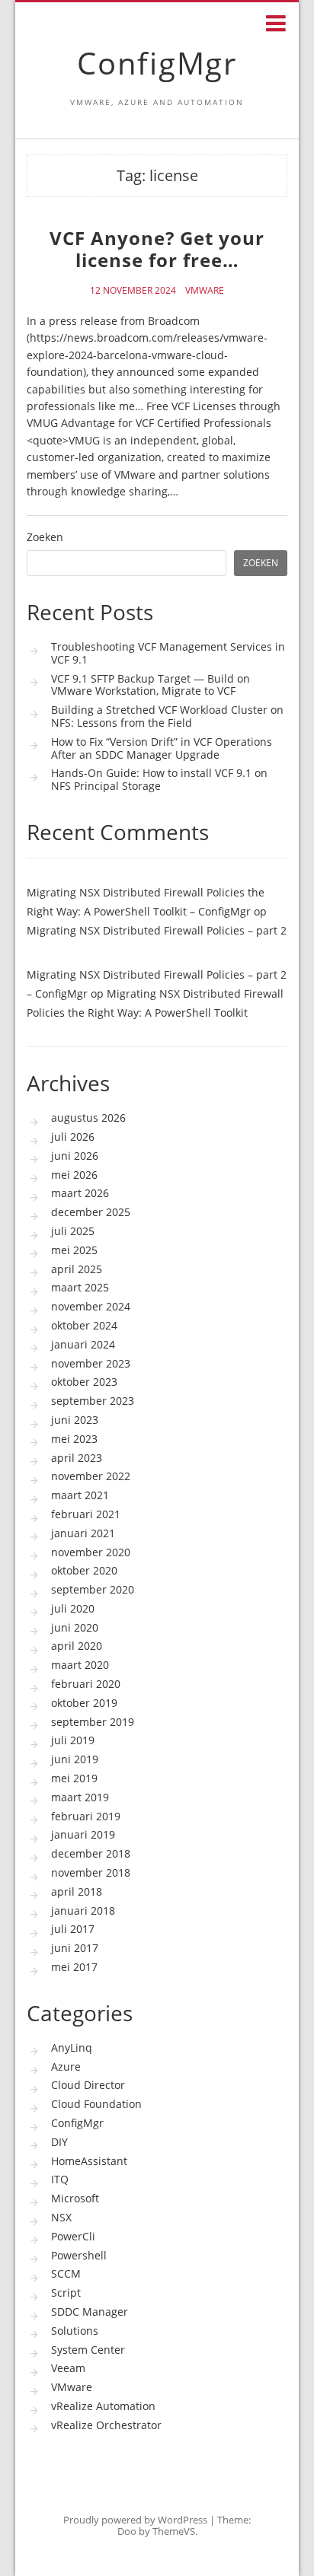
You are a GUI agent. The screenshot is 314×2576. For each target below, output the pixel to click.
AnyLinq (72, 2047)
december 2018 (91, 1853)
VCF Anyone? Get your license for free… (157, 249)
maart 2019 (80, 1797)
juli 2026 (73, 1137)
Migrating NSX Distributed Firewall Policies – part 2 (157, 930)
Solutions (75, 2331)
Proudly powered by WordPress (135, 2520)
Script (66, 2293)
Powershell (79, 2255)
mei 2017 (74, 1967)
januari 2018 (83, 1911)
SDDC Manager (90, 2312)
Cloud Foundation (96, 2104)
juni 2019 (75, 1759)
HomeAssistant (89, 2161)
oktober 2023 (84, 1382)
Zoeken (45, 538)
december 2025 (91, 1212)
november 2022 (91, 1476)
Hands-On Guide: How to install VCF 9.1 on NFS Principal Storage (159, 779)
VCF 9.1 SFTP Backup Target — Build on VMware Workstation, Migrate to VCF (151, 685)
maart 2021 (80, 1495)
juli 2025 (73, 1231)
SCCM (66, 2274)
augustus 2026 (88, 1118)
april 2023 (77, 1458)
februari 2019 (86, 1816)
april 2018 (77, 1891)
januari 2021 (83, 1533)
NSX (61, 2217)
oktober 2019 (84, 1703)
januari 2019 (83, 1834)
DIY (59, 2142)
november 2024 (91, 1306)
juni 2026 (75, 1156)
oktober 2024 (84, 1325)
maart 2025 (80, 1287)
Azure (66, 2067)
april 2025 (77, 1269)
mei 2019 (74, 1778)
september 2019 (93, 1722)
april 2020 (77, 1646)
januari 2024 (83, 1344)
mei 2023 (74, 1439)
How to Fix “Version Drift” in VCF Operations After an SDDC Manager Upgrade (162, 748)
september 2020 (93, 1589)
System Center (88, 2350)
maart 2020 (80, 1665)
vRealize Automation (103, 2406)
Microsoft (75, 2198)
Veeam (68, 2368)
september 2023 (93, 1401)
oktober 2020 (84, 1570)
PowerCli (73, 2236)
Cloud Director (88, 2085)
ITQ (60, 2179)
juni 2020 (75, 1627)
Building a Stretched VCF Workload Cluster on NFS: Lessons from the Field (167, 716)
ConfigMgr (157, 63)
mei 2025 (74, 1250)
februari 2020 (86, 1684)
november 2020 (91, 1552)
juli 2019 (73, 1740)
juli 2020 (73, 1608)
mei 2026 (74, 1175)
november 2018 (91, 1872)
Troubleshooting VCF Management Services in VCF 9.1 (168, 653)
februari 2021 (86, 1514)
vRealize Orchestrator (106, 2425)
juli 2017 (73, 1929)
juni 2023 (75, 1420)
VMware (205, 291)
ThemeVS (174, 2531)
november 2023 (91, 1363)
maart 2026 (80, 1193)
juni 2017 (75, 1948)
